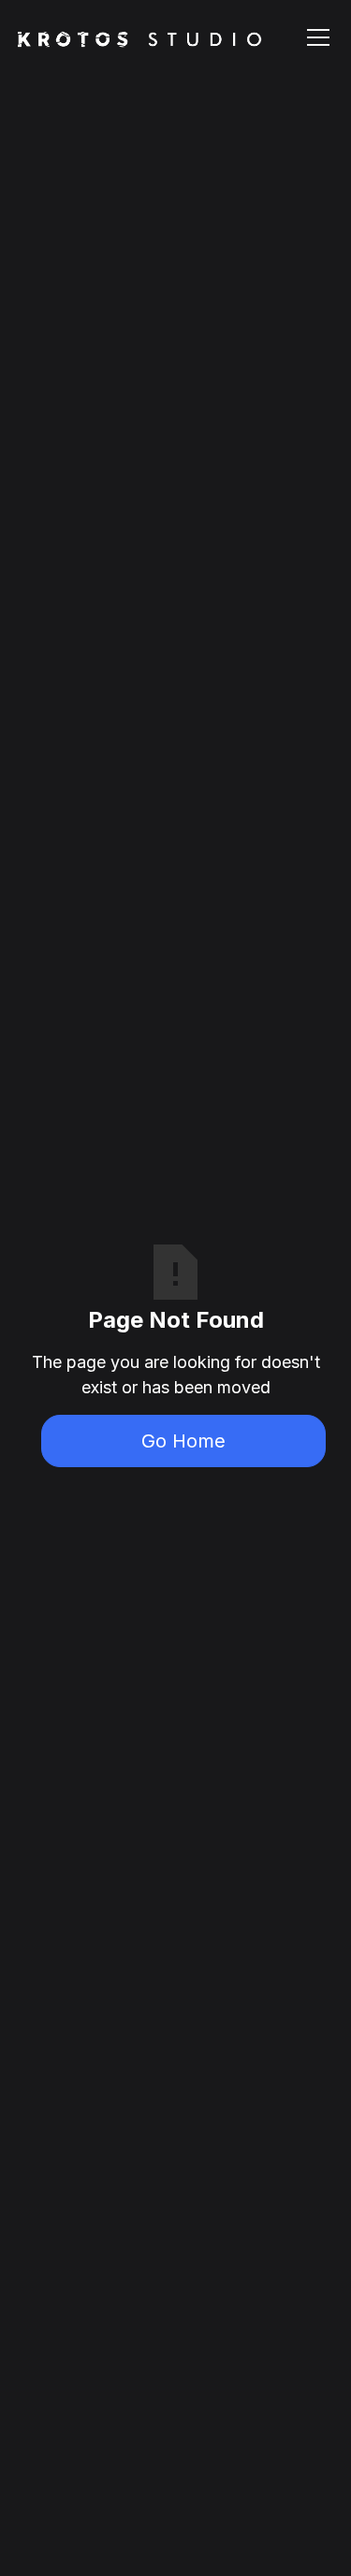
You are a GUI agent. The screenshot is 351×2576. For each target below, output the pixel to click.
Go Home (183, 1441)
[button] (314, 37)
